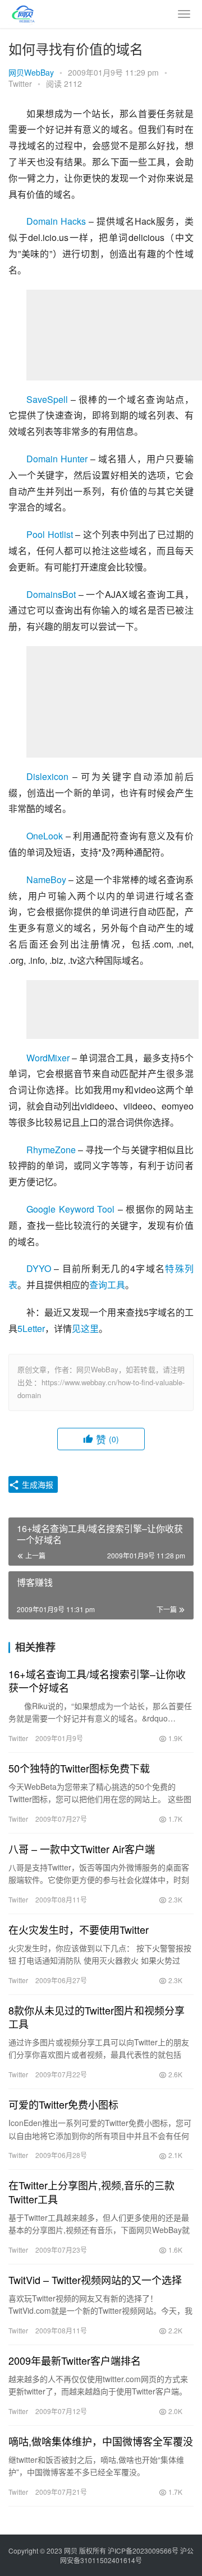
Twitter (20, 83)
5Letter (31, 1328)
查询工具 (107, 1285)
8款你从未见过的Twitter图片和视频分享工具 (97, 2017)
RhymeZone (51, 1150)
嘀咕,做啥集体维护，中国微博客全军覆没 (101, 2441)
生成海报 (36, 1484)
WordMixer (48, 1058)
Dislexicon (47, 776)
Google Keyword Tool (70, 1209)
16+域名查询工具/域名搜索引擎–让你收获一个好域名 (97, 1681)
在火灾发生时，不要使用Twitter (79, 1929)
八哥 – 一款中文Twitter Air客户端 (82, 1849)
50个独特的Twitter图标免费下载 (79, 1768)
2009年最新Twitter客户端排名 (75, 2360)
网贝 (71, 2551)
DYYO (39, 1268)
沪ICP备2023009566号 (144, 2551)
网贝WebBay (31, 72)
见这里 (85, 1328)
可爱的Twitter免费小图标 (63, 2104)
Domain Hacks (56, 221)
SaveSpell (47, 399)
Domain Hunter (57, 459)
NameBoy (46, 879)
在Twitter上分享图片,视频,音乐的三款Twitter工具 (91, 2192)
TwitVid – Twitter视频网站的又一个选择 (95, 2280)
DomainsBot (51, 594)
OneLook (45, 836)
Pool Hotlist (50, 534)
